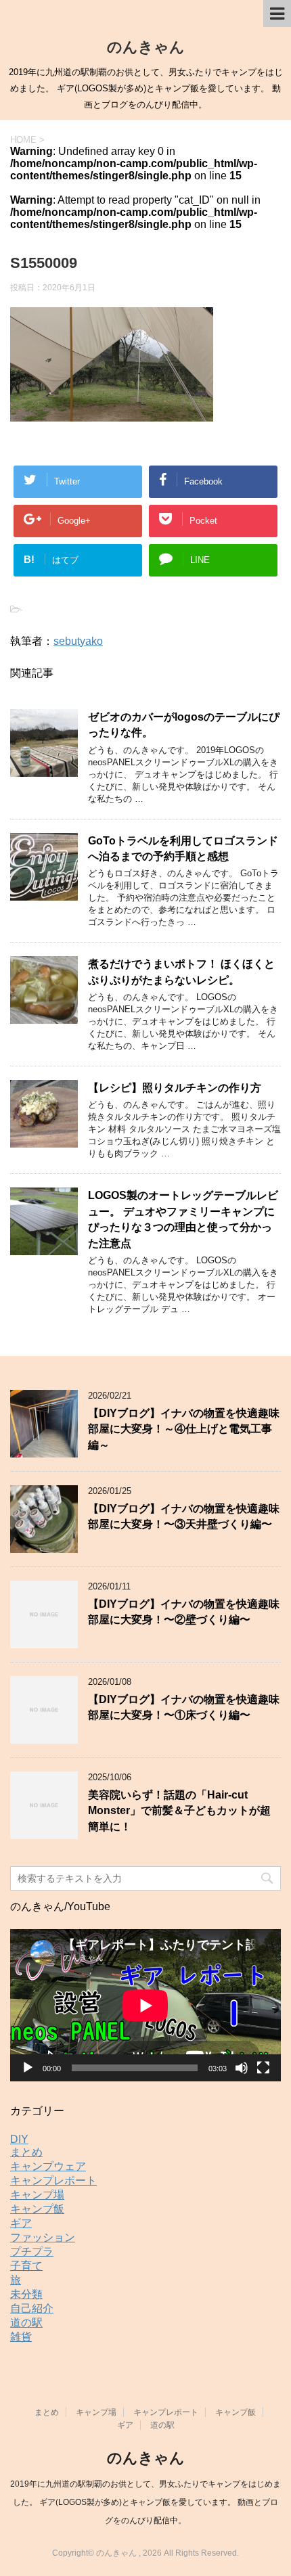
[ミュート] (242, 2068)
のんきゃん (146, 47)
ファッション (43, 2237)
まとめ (26, 2152)
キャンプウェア (48, 2166)
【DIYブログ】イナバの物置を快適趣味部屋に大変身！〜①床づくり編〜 (184, 1707)
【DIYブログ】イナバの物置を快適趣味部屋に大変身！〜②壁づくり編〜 (184, 1612)
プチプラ (32, 2252)
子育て (26, 2266)
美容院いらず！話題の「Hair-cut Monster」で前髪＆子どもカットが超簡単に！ (179, 1811)
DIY (19, 2139)
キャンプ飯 (37, 2209)
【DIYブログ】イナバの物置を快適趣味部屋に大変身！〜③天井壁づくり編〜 (184, 1516)
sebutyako (78, 641)
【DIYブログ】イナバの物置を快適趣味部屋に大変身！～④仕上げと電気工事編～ (184, 1429)
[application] (145, 2005)
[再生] (28, 2068)
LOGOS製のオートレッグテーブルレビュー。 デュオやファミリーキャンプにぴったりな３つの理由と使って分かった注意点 (183, 1219)
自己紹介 (32, 2308)
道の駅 (26, 2323)
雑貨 (21, 2337)
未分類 (26, 2294)
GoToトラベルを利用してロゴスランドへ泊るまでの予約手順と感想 (183, 849)
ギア (21, 2223)
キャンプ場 (37, 2195)
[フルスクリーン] (263, 2068)
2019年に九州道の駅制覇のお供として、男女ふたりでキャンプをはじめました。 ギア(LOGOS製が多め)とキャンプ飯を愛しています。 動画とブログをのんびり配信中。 (145, 2502)
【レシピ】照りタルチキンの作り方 (175, 1088)
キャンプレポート (53, 2180)
